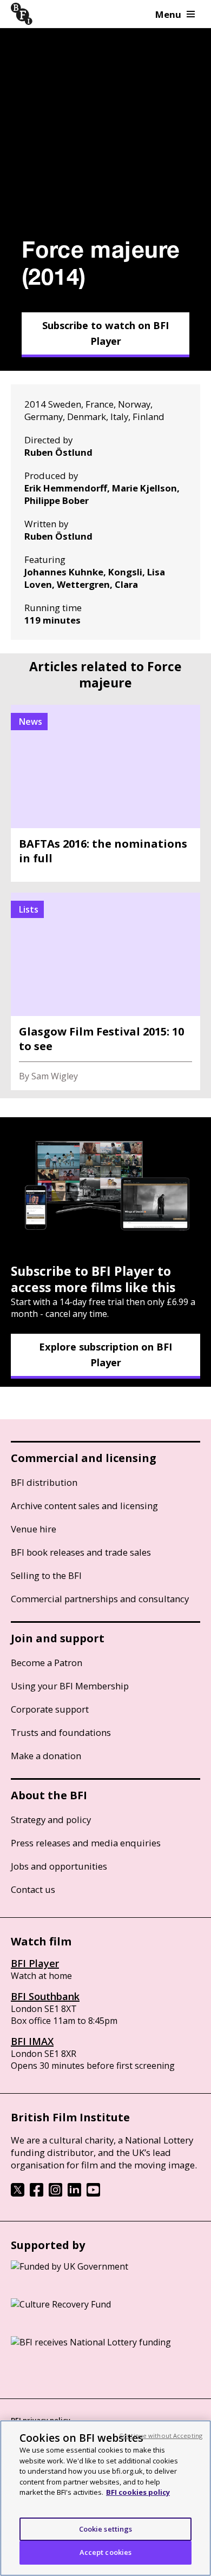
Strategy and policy (51, 1820)
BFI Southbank (45, 1996)
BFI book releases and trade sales (81, 1552)
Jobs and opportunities (59, 1866)
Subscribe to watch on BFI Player (105, 333)
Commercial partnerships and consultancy (100, 1599)
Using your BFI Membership (70, 1686)
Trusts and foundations (61, 1732)
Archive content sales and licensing (84, 1506)
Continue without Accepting (161, 2436)
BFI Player (35, 1963)
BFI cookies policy (138, 2492)
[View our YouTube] (93, 2193)
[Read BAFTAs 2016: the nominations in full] (105, 793)
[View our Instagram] (55, 2193)
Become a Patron (47, 1663)
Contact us (33, 1889)
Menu (168, 14)
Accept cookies (106, 2552)
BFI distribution (44, 1482)
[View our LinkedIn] (74, 2193)
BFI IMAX (32, 2041)
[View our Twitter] (18, 2193)
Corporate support (50, 1709)
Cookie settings (106, 2529)
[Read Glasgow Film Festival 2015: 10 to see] (105, 991)
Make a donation (46, 1756)
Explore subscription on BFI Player (105, 1355)
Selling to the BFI (46, 1575)
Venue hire (34, 1529)
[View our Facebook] (37, 2193)
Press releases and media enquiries (86, 1843)
